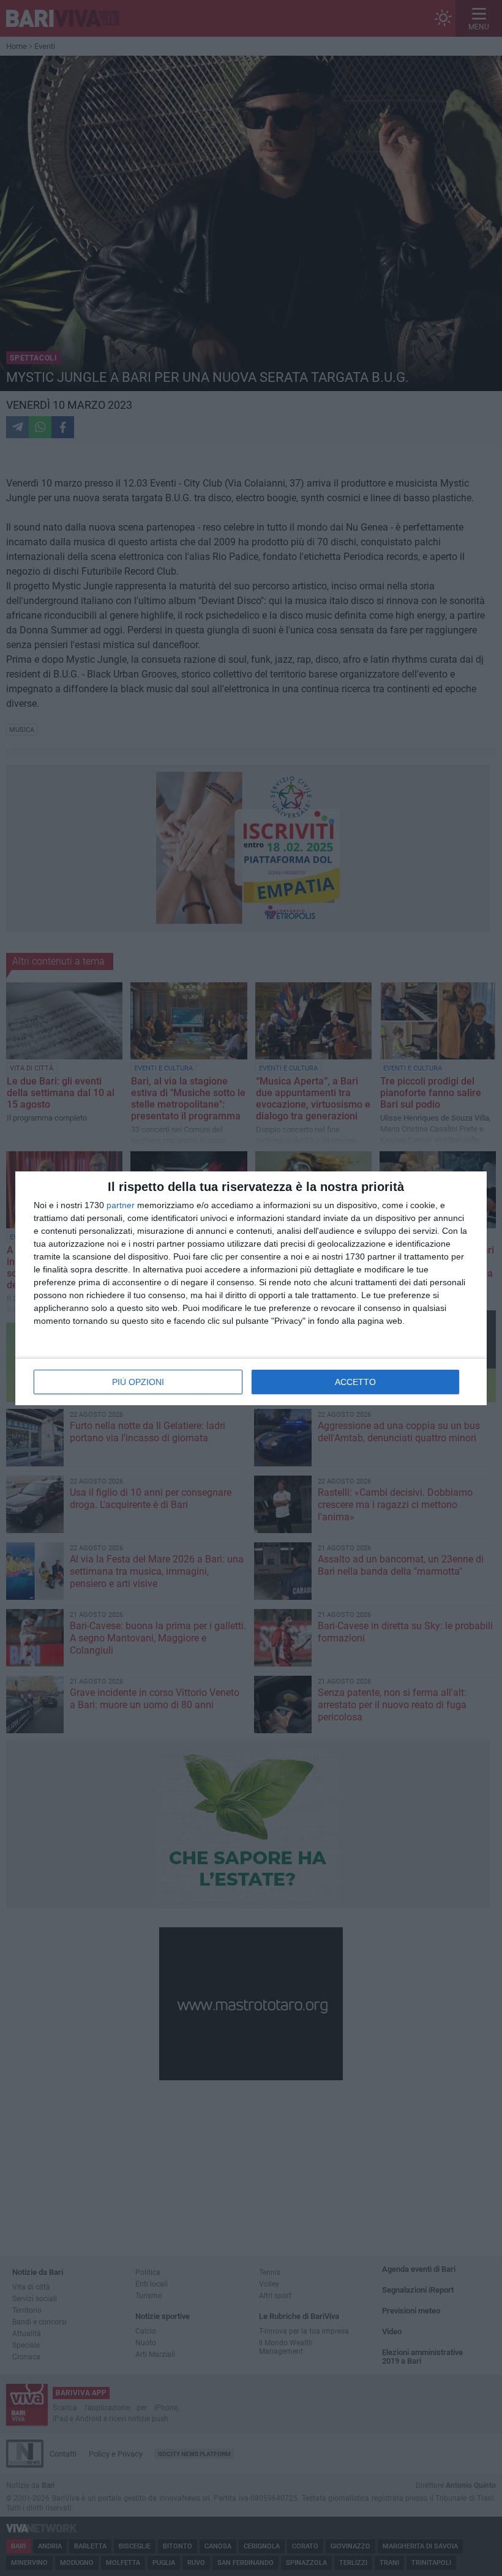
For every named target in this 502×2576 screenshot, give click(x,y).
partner (121, 1205)
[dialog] (251, 1288)
